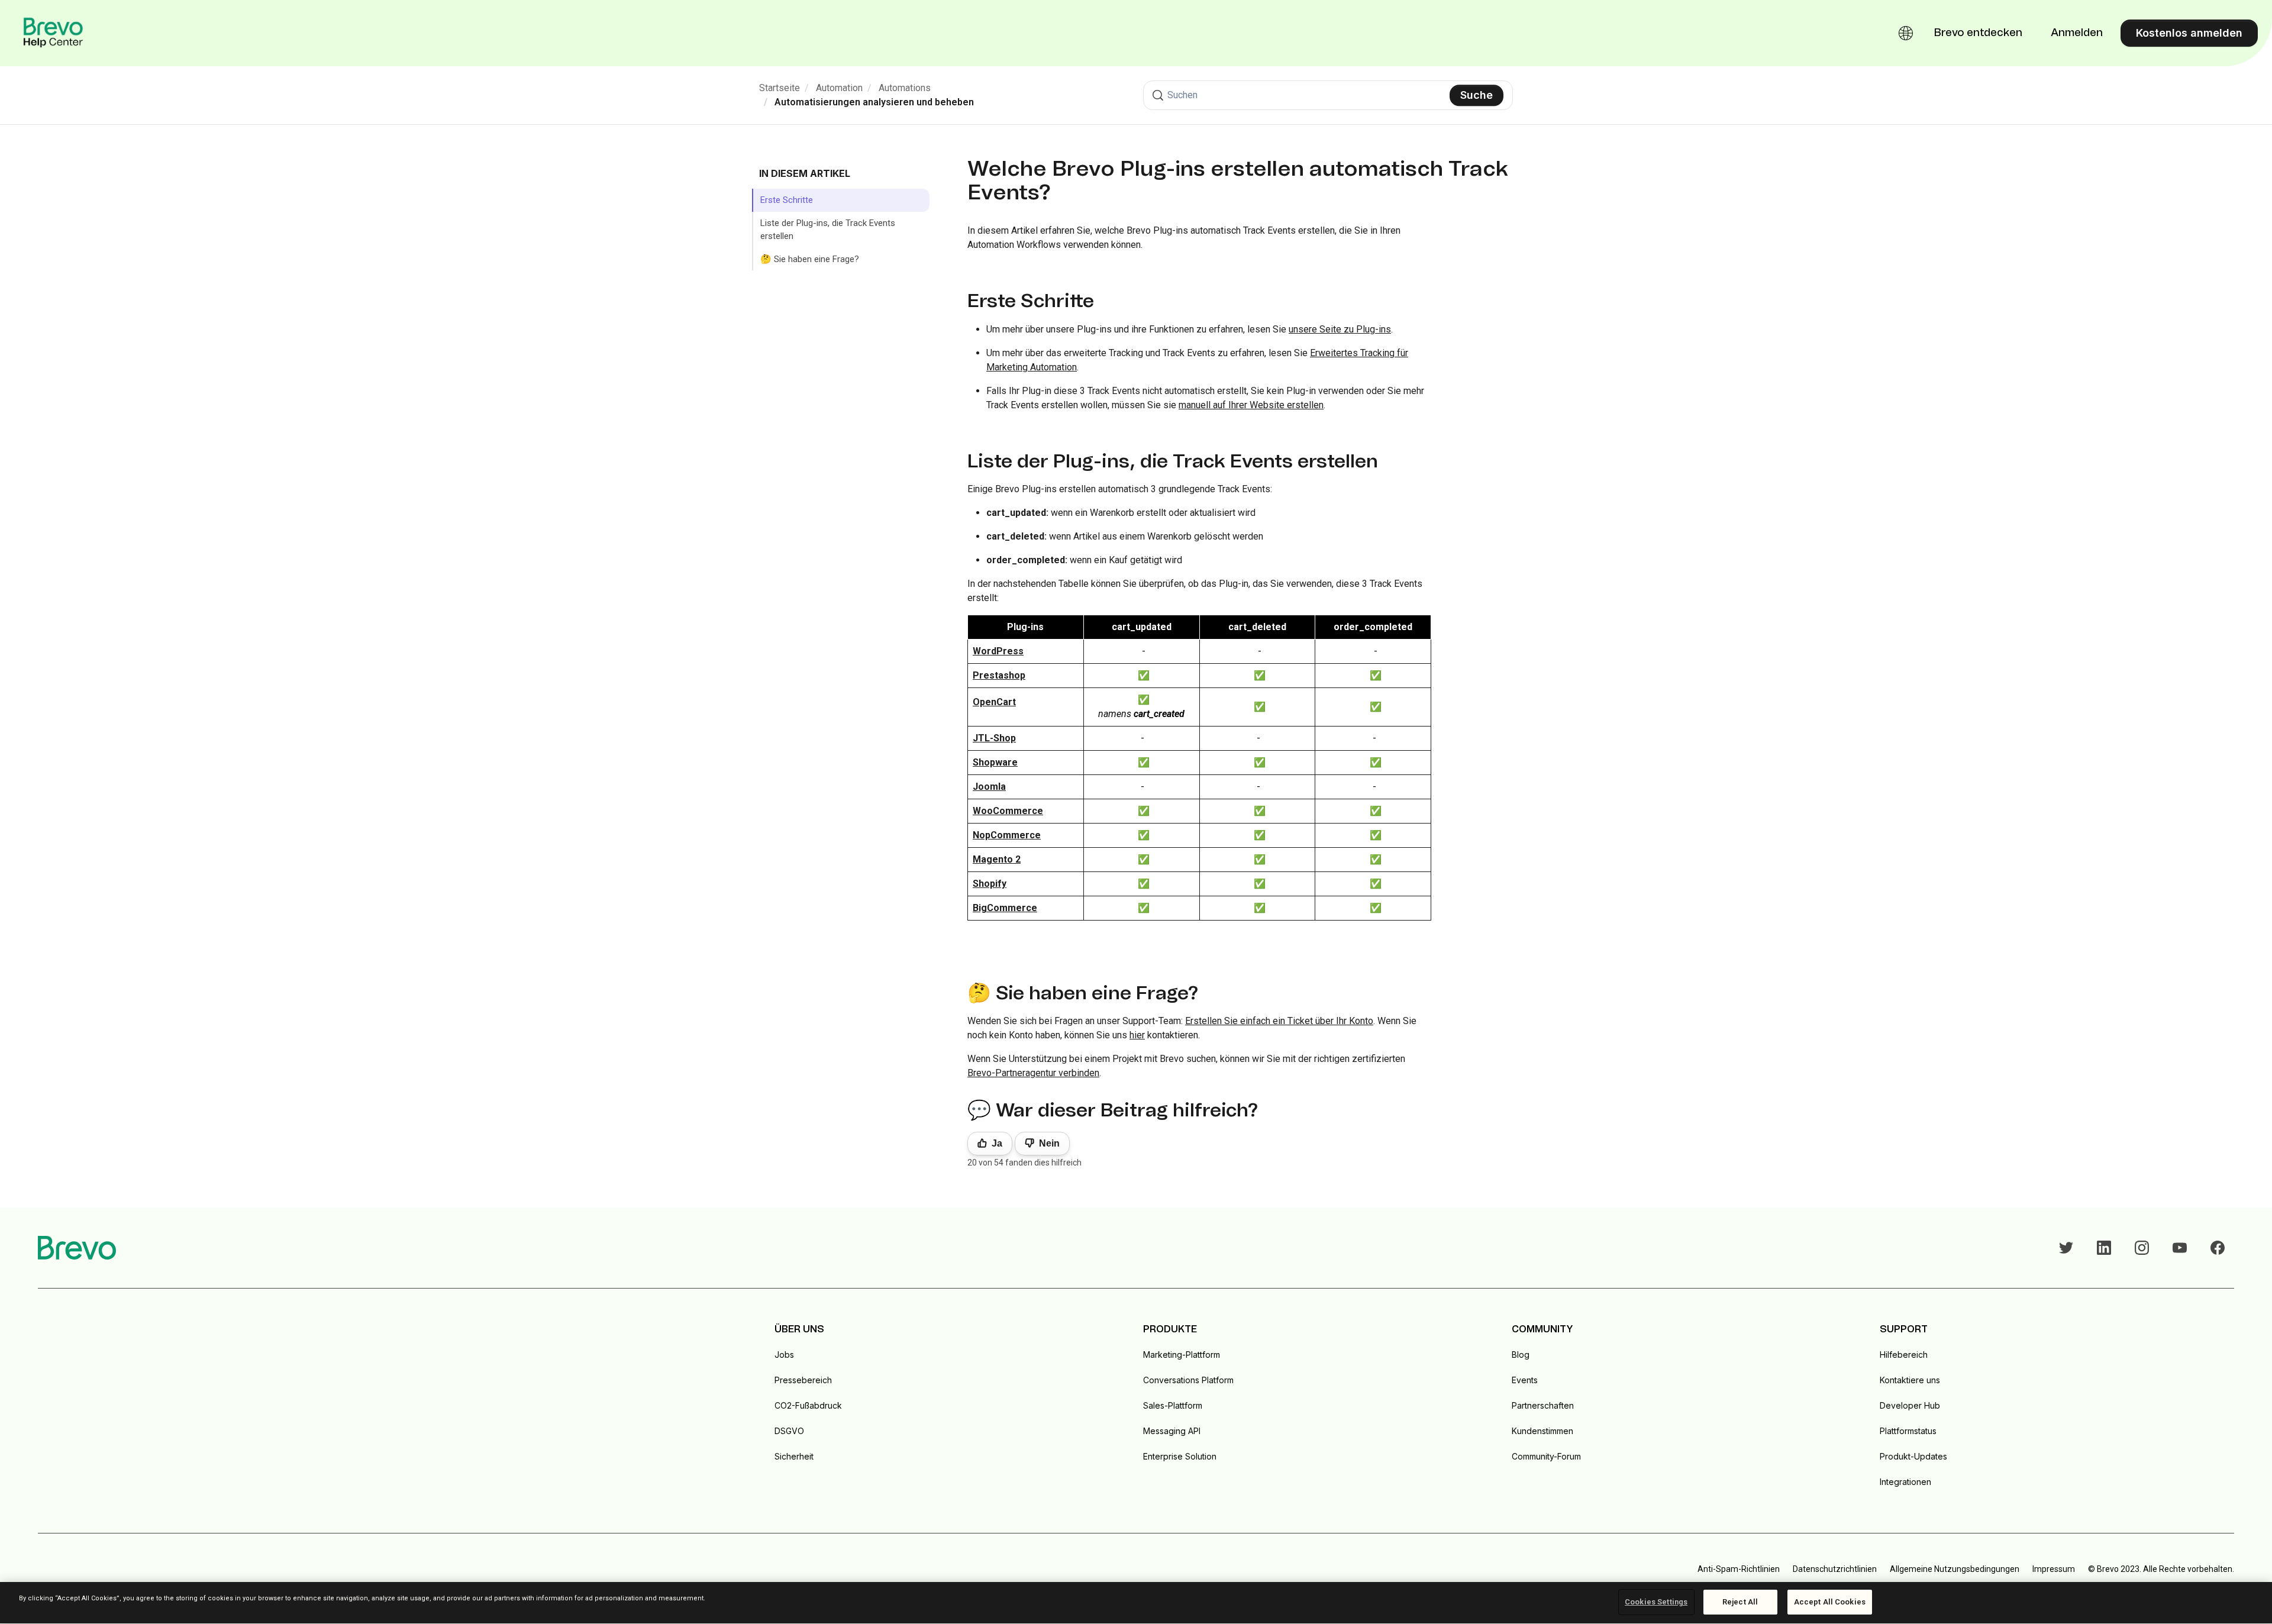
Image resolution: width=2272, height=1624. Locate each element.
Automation (839, 88)
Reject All (1740, 1602)
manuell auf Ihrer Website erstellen (1251, 405)
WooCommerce (1008, 811)
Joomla (989, 787)
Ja (997, 1143)
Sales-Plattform (1173, 1405)
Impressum (2054, 1569)
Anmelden (2077, 33)
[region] (1136, 1603)
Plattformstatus (1908, 1431)
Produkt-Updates (1913, 1456)
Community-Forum (1546, 1456)
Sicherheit (794, 1456)
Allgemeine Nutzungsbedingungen (1955, 1569)
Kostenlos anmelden (2189, 33)
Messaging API (1172, 1431)
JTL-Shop (994, 738)
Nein (1049, 1143)
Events (1525, 1380)
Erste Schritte (787, 200)
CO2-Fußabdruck (808, 1405)
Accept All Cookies (1830, 1602)
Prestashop (999, 675)
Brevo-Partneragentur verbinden (1033, 1073)
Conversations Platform (1188, 1380)
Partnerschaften (1543, 1405)
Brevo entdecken (1978, 33)
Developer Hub (1910, 1405)
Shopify (990, 884)
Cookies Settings (1656, 1602)
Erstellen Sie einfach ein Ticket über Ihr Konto (1279, 1021)
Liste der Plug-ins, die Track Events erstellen (828, 230)
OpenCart (994, 702)
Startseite (780, 88)
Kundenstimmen (1542, 1431)
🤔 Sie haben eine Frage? (810, 259)
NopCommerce (1007, 835)
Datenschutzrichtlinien (1835, 1569)
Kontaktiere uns (1910, 1380)
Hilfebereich (1904, 1355)
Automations (905, 88)
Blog (1521, 1355)
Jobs (784, 1355)
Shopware (995, 762)
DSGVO (789, 1431)
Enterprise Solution (1180, 1456)
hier (1137, 1035)
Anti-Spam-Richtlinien (1739, 1569)
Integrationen (1905, 1482)
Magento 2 (997, 859)
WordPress (998, 651)
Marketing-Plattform (1182, 1355)
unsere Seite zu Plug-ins (1340, 329)
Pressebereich (803, 1380)
